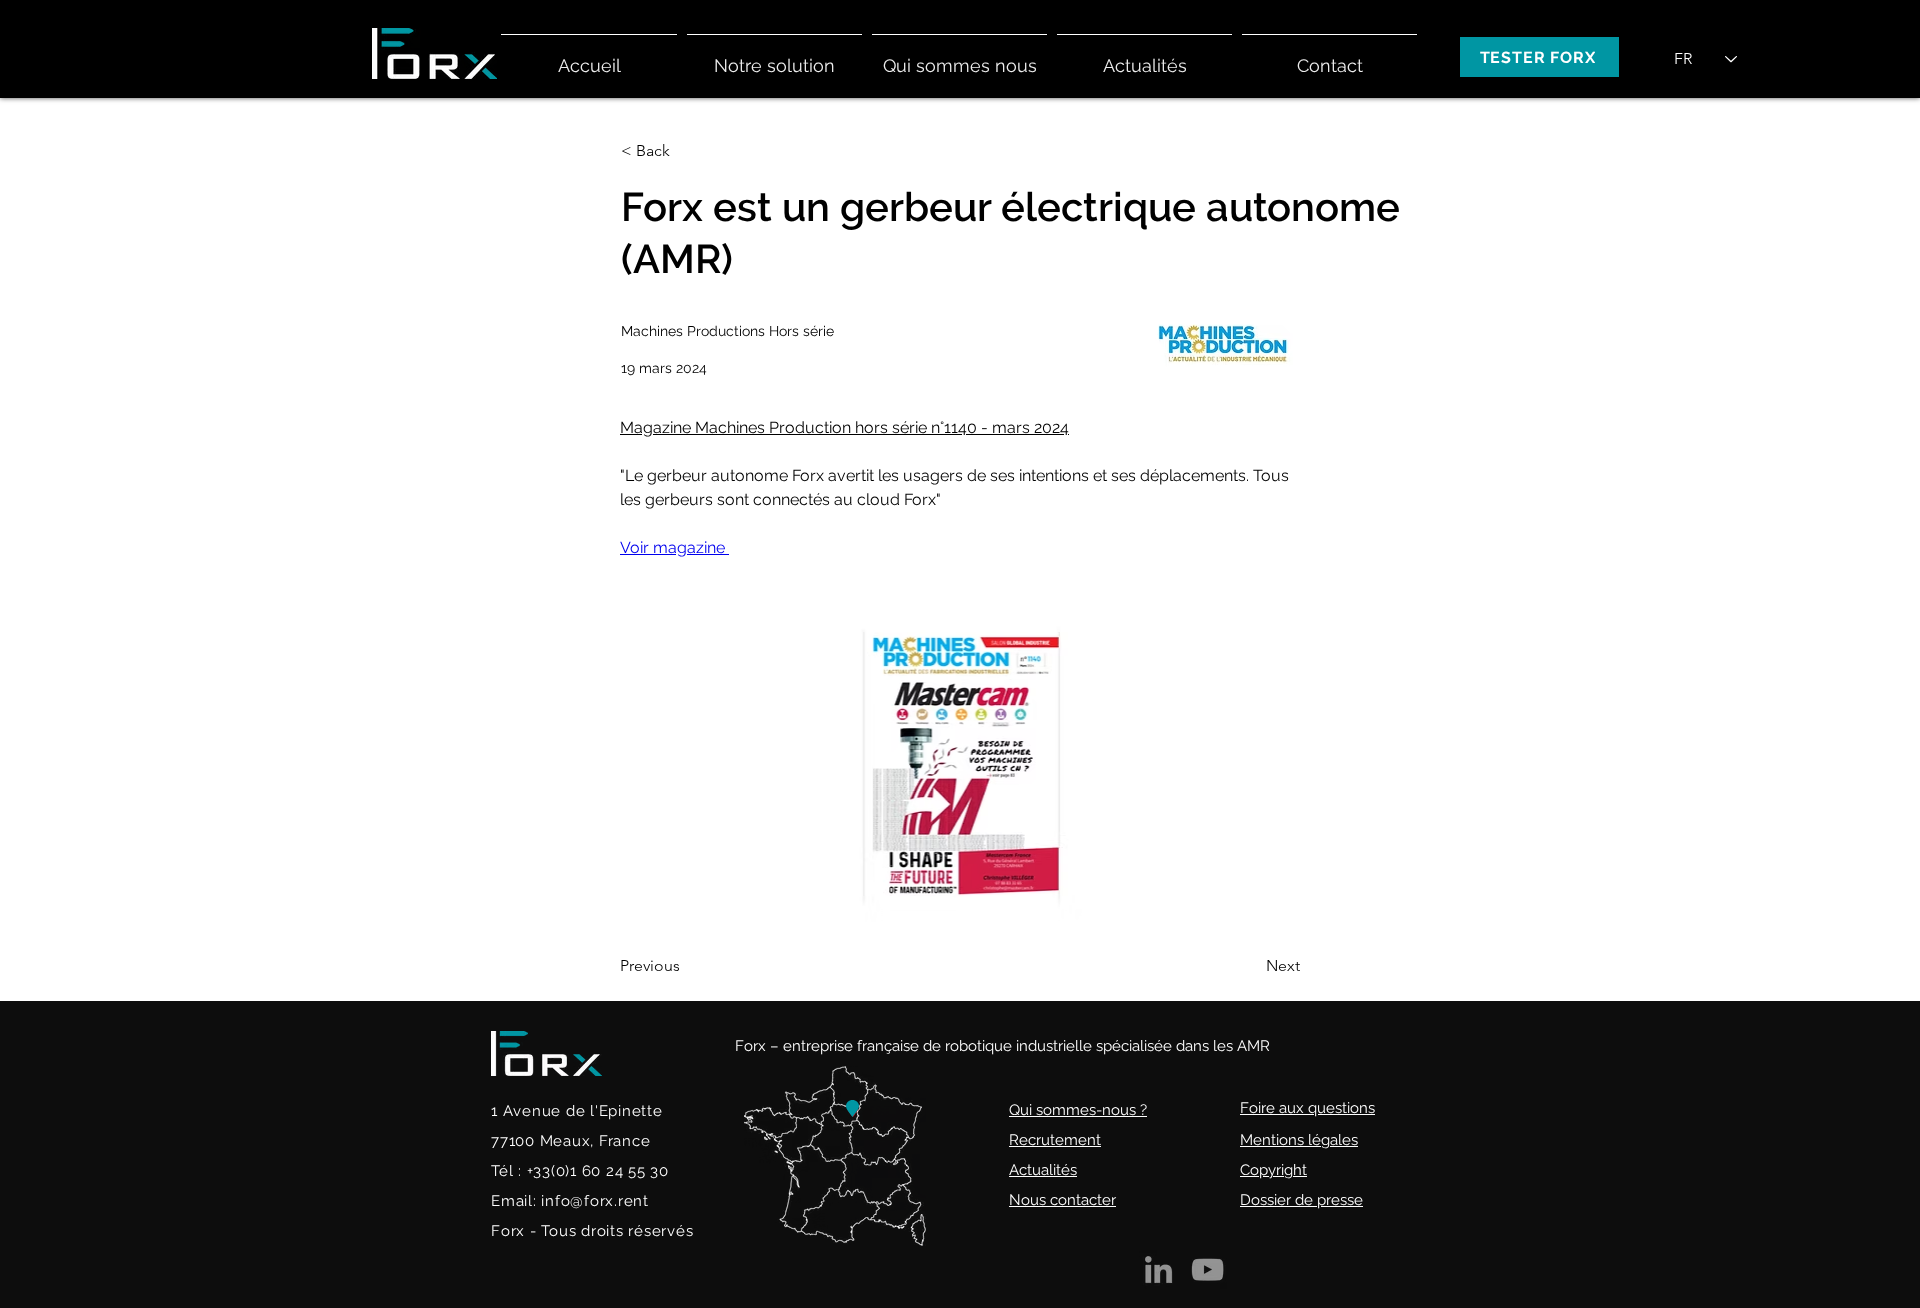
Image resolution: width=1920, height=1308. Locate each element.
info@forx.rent (595, 1201)
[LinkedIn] (1158, 1269)
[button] (774, 56)
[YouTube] (1207, 1269)
